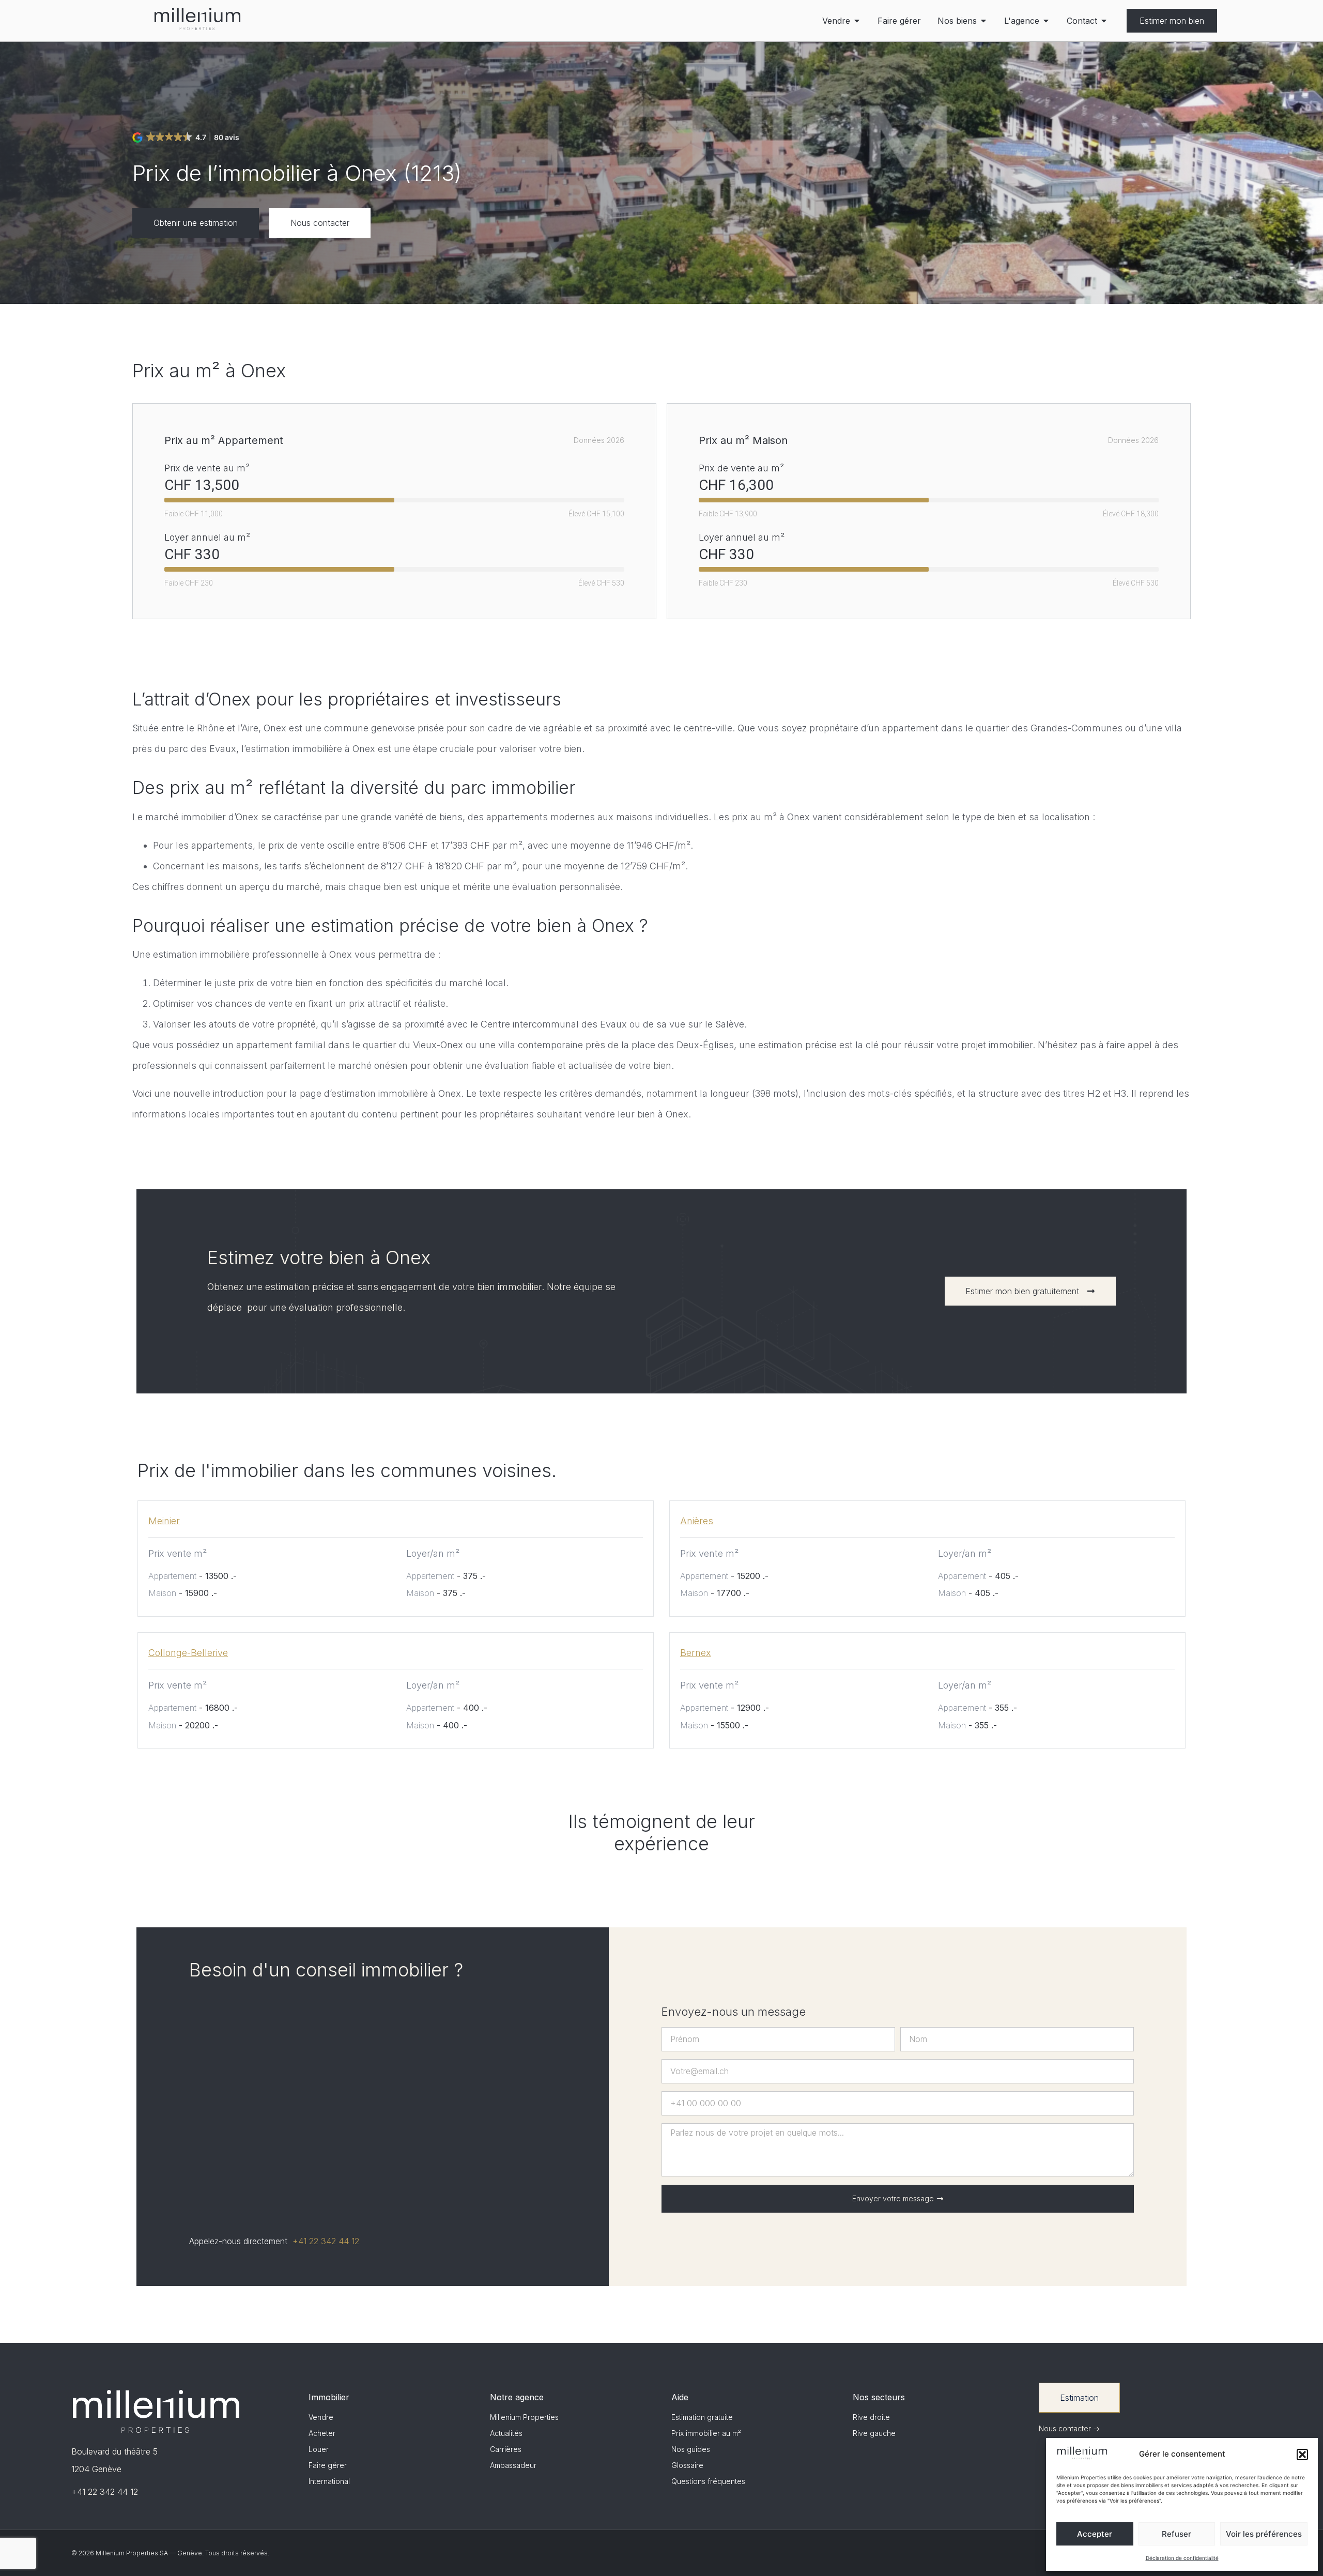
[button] (1302, 2455)
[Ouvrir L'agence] (1046, 21)
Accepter (1095, 2534)
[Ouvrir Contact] (1104, 21)
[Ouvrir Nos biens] (983, 21)
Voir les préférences (1264, 2534)
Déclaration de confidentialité (1182, 2558)
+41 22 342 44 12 (326, 2241)
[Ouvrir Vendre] (857, 21)
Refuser (1176, 2534)
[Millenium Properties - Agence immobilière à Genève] (197, 19)
